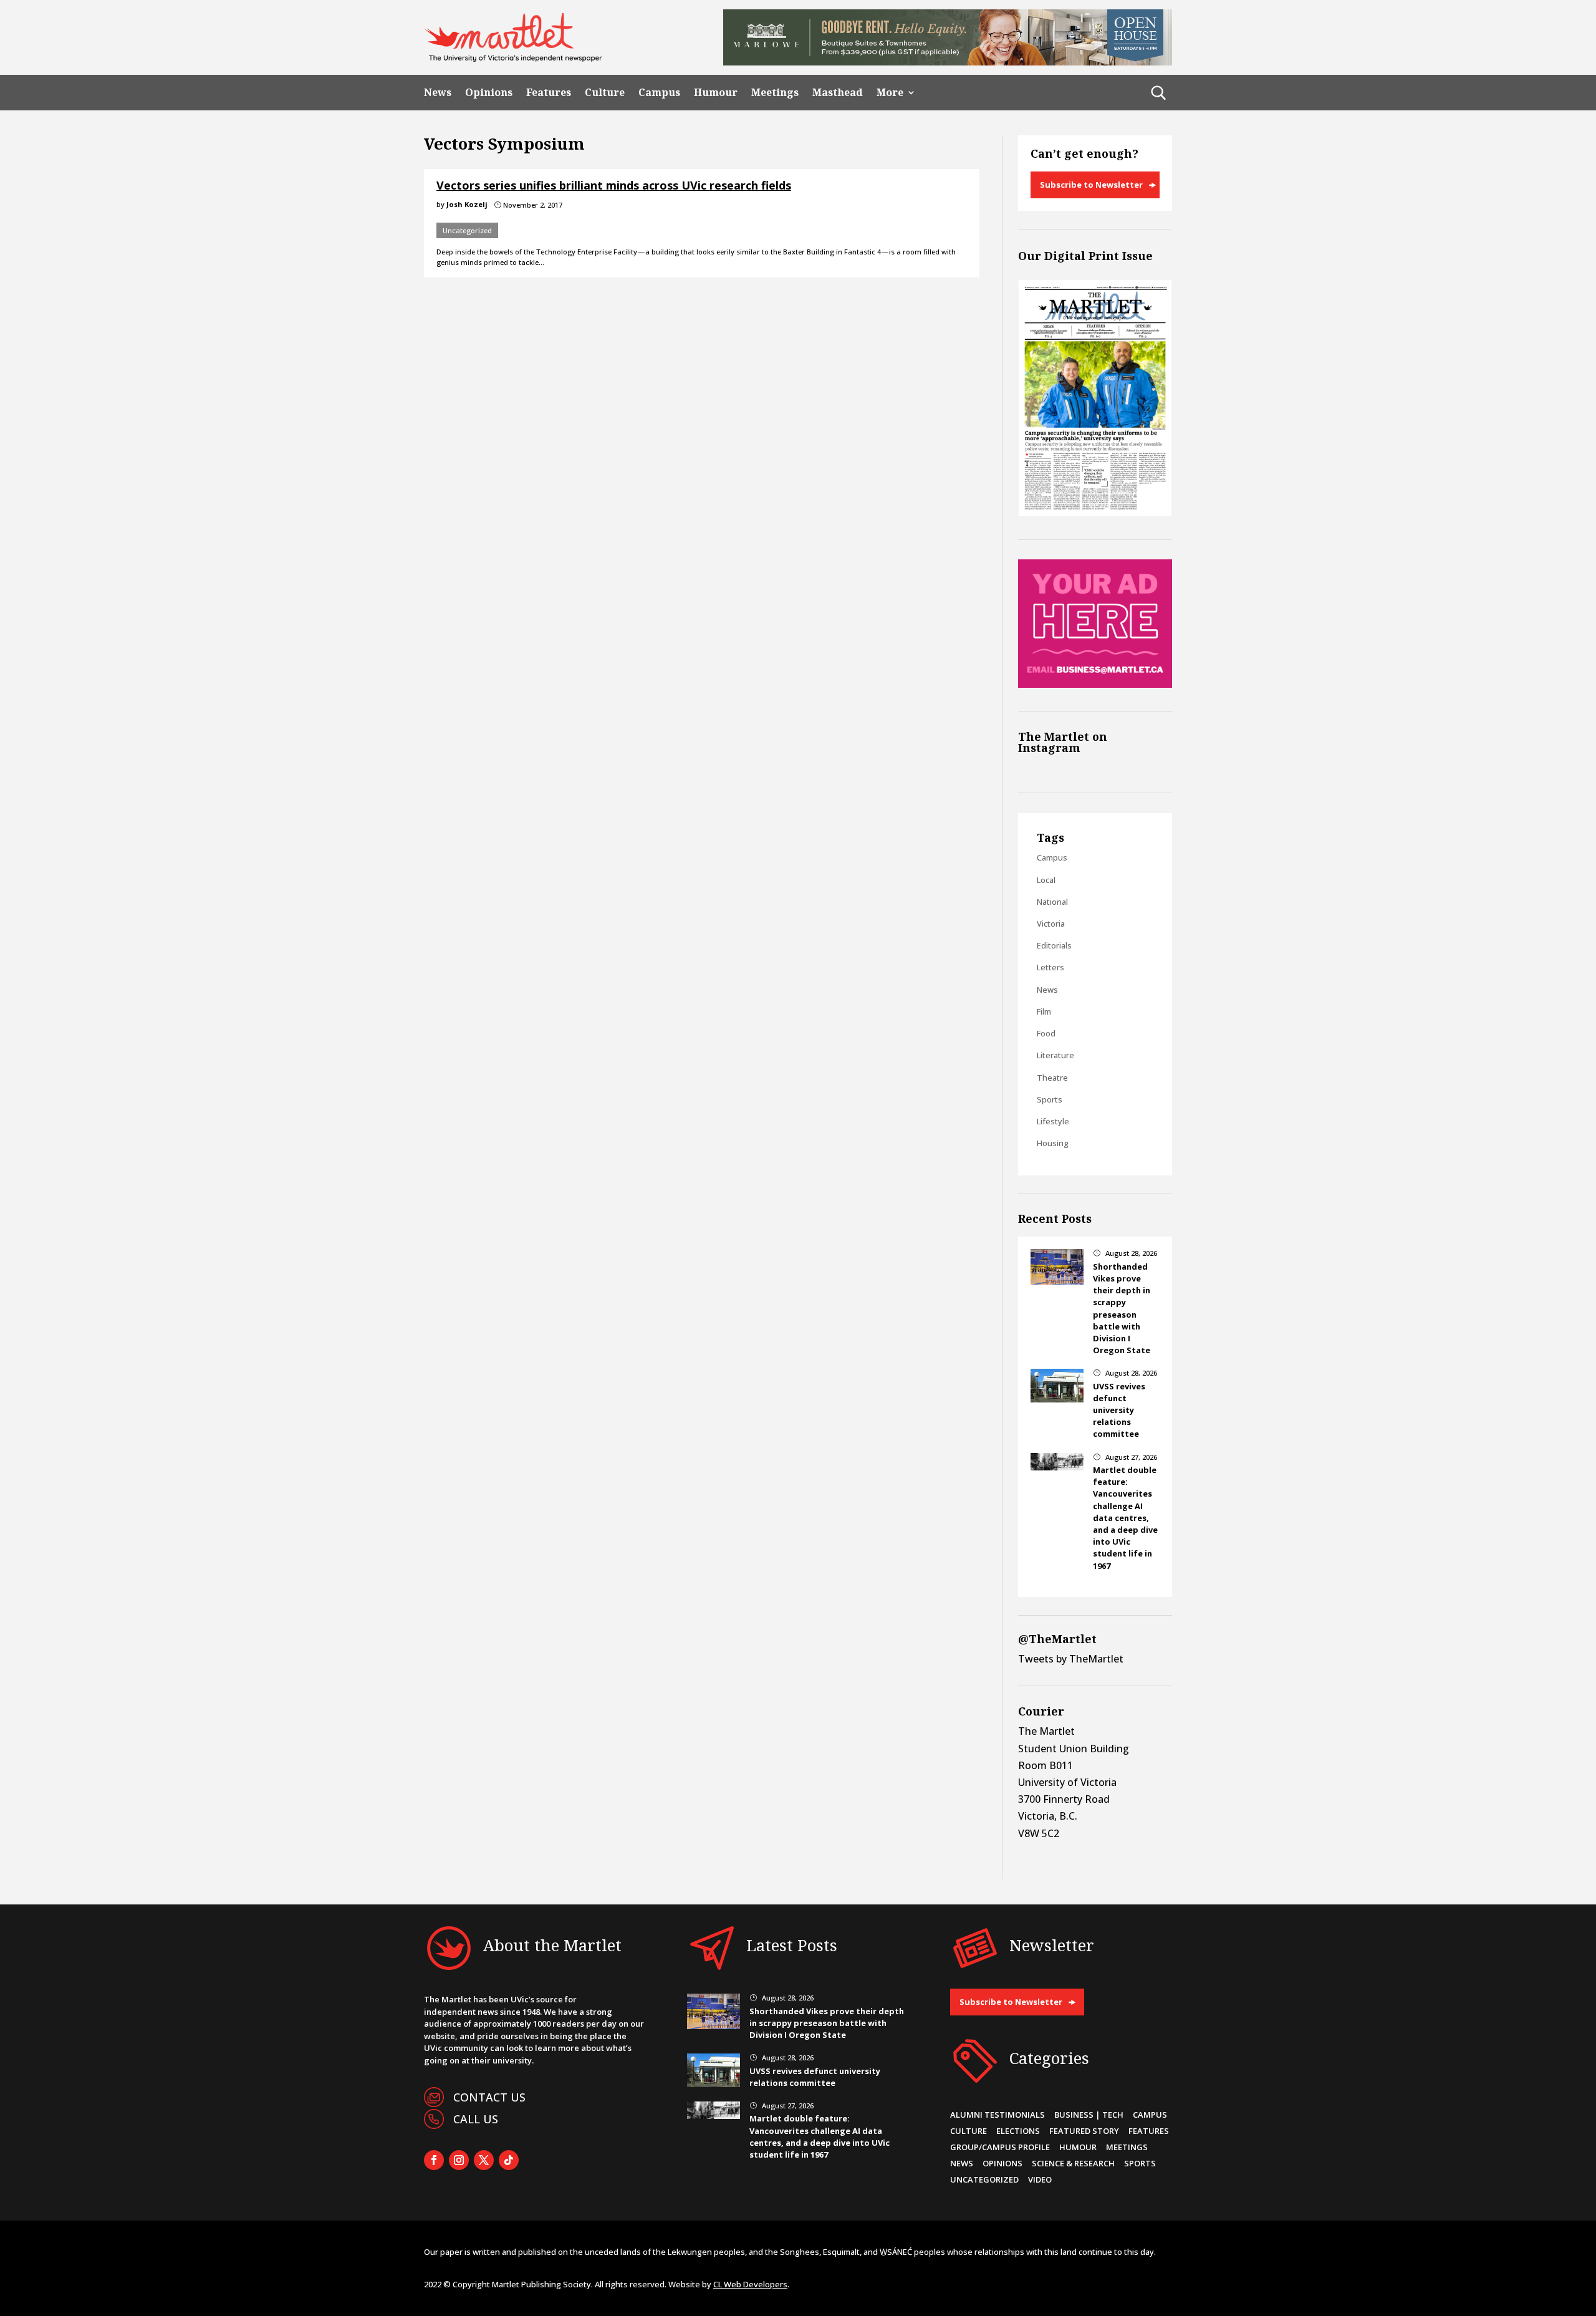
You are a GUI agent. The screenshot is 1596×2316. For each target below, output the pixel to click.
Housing (1053, 1143)
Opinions (489, 93)
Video (1040, 2179)
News (438, 93)
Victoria (1051, 924)
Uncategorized (467, 230)
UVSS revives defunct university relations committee (1119, 1410)
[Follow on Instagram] (459, 2160)
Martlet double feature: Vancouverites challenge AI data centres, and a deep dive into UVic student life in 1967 (1125, 1518)
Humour (716, 93)
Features (549, 93)
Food (1046, 1033)
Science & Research (1073, 2163)
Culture (605, 93)
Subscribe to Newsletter (1091, 185)
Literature (1055, 1055)
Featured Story (1084, 2131)
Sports (1050, 1099)
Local (1046, 880)
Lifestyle (1053, 1121)
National (1052, 902)
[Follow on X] (484, 2160)
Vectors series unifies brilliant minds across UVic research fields (614, 185)
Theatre (1052, 1078)
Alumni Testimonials (997, 2115)
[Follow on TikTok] (509, 2160)
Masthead (838, 93)
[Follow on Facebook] (434, 2160)
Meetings (775, 93)
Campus (659, 93)
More (890, 93)
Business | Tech (1089, 2115)
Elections (1018, 2131)
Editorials (1054, 945)
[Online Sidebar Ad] (1095, 684)
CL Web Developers (750, 2284)
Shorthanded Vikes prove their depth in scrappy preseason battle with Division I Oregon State (1122, 1308)
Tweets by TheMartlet (1071, 1659)
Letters (1050, 967)
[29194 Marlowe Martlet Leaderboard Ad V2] (948, 62)
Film (1044, 1011)
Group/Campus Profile (1000, 2147)
